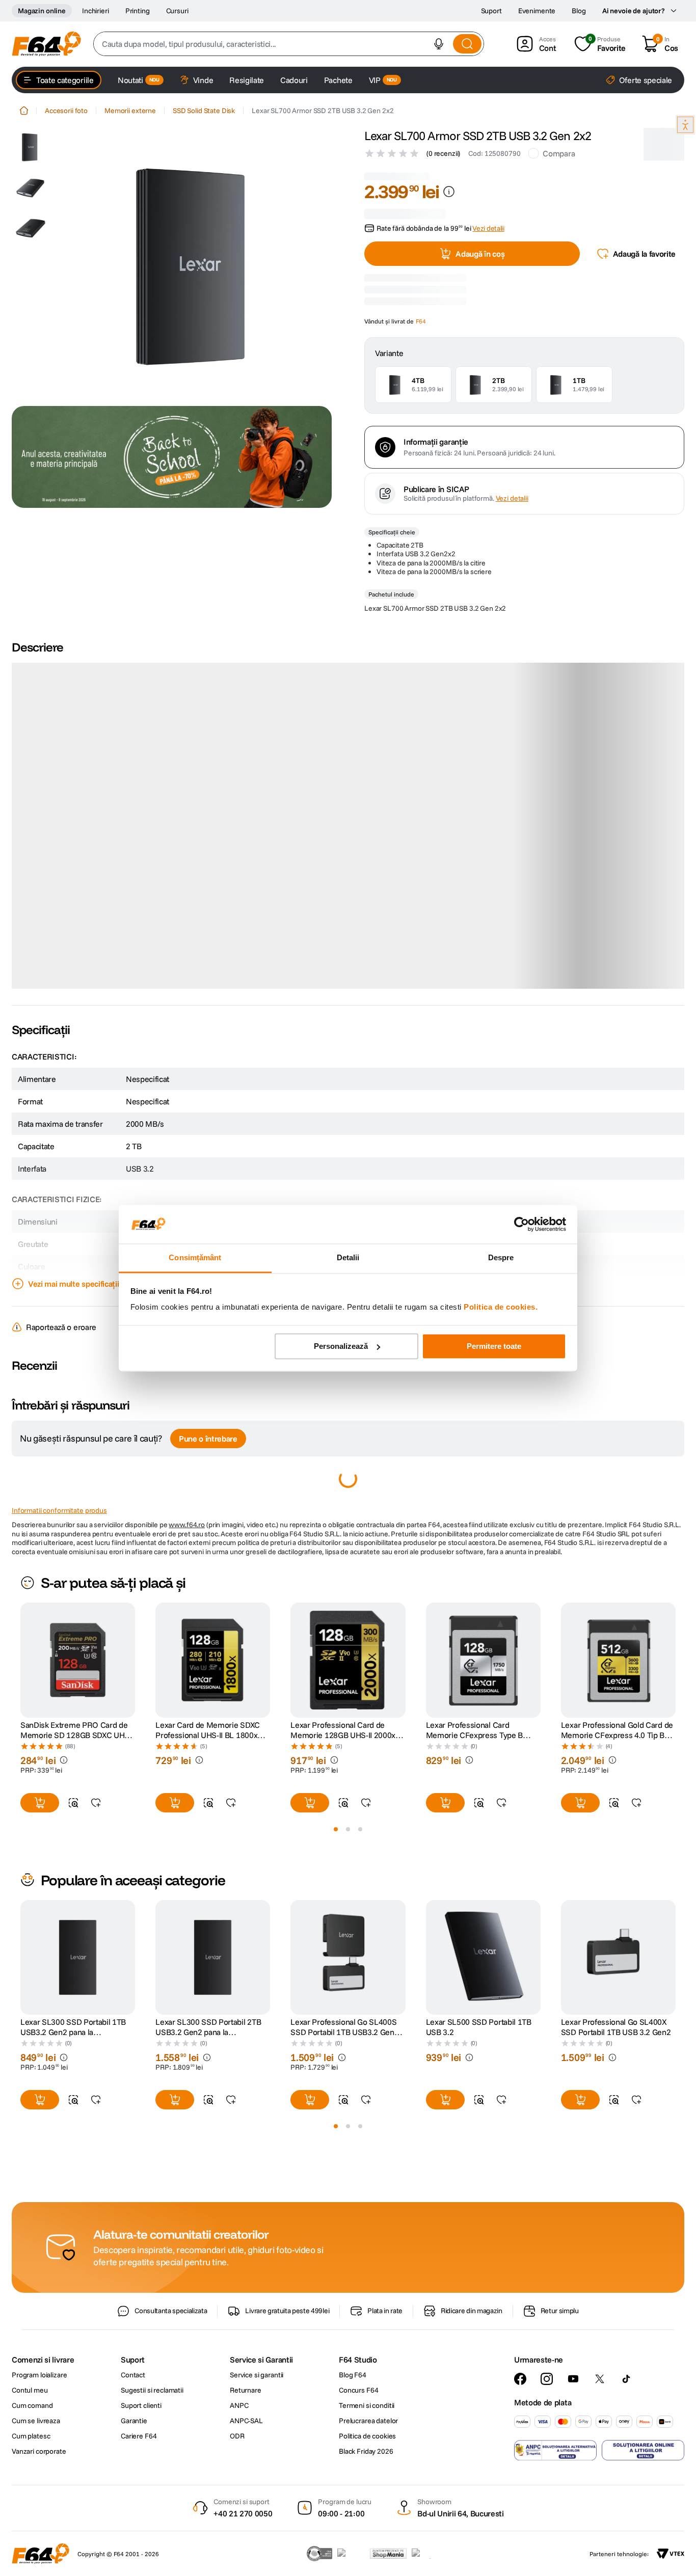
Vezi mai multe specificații (73, 1398)
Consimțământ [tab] (195, 1258)
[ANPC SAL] (555, 2564)
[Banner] (172, 457)
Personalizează (341, 1346)
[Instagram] (547, 2493)
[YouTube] (573, 2493)
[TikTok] (626, 2493)
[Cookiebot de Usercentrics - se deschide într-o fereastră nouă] (521, 1224)
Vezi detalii (512, 613)
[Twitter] (600, 2493)
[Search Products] (467, 44)
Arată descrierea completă (74, 1097)
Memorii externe (130, 111)
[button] (439, 44)
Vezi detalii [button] (488, 216)
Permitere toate (494, 1346)
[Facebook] (520, 2493)
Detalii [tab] (348, 1258)
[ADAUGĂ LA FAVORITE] (96, 1917)
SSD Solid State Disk (204, 111)
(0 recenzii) (443, 153)
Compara (559, 153)
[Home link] (24, 111)
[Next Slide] (676, 1775)
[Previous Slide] (20, 1775)
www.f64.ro (187, 1639)
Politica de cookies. (501, 1307)
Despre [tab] (501, 1258)
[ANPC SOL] (643, 2564)
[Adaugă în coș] (40, 1917)
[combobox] (289, 44)
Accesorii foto (66, 111)
